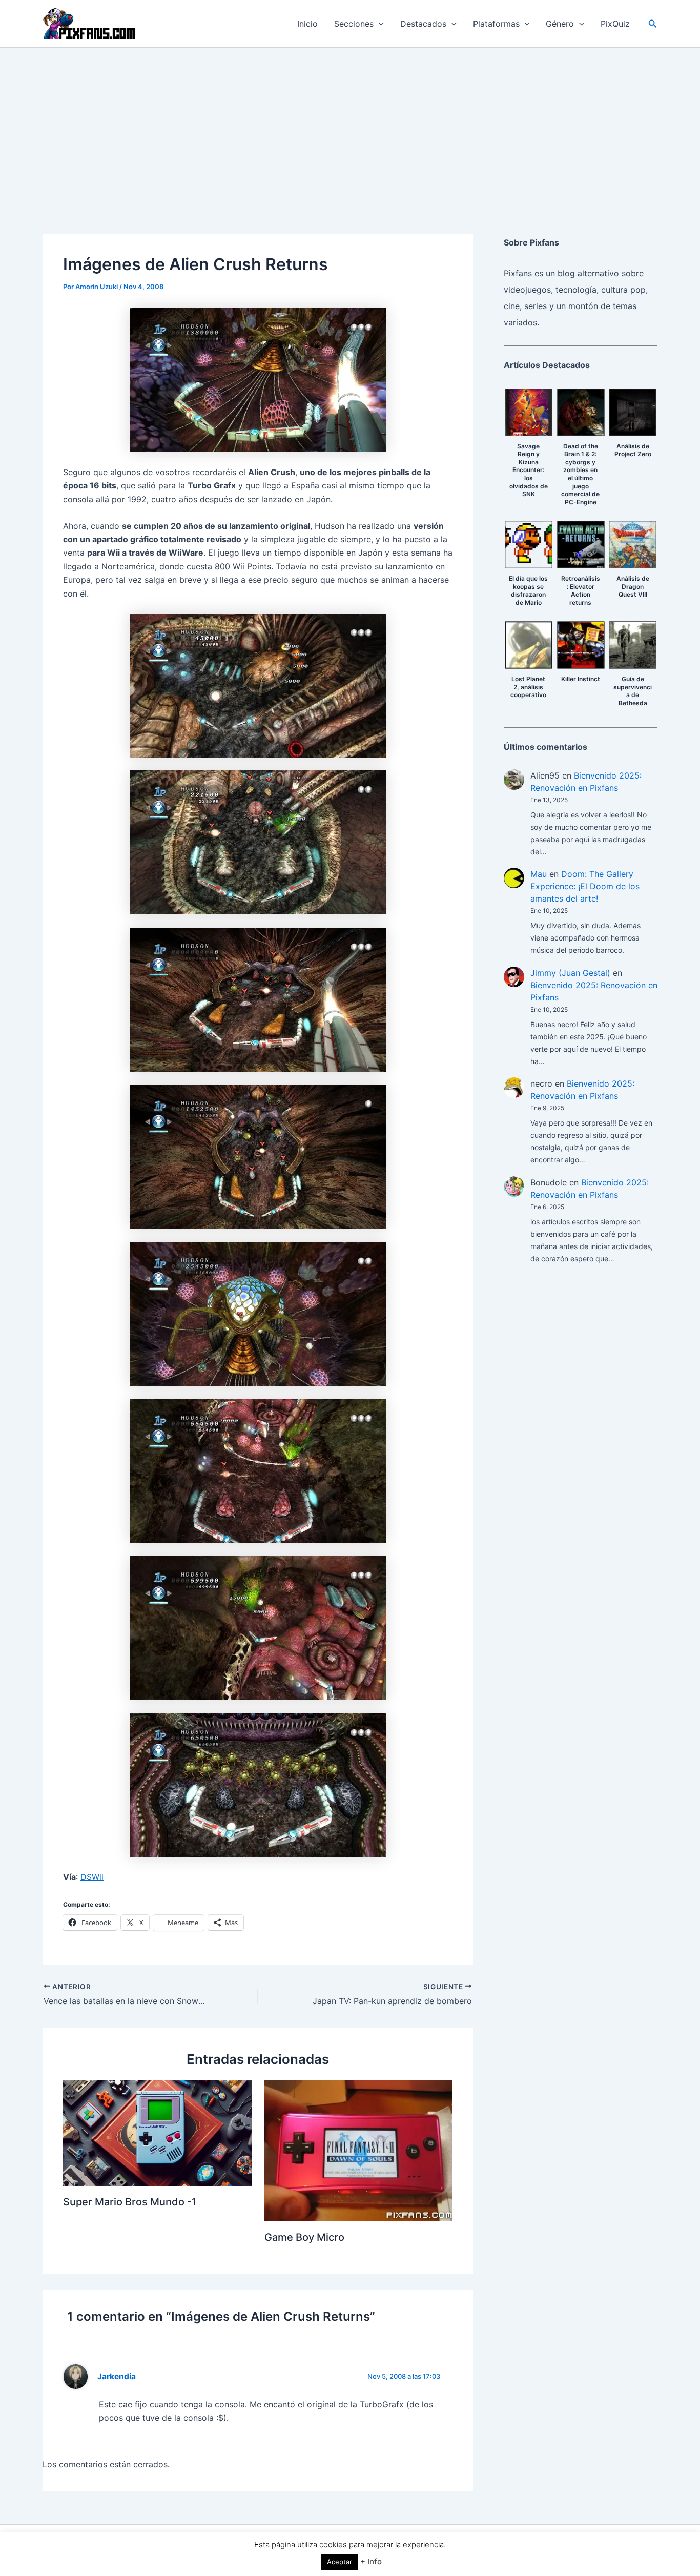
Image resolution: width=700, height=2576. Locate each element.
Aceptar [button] (339, 2562)
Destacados (423, 24)
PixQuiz (615, 24)
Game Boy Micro (304, 2237)
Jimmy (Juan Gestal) (570, 973)
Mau (539, 874)
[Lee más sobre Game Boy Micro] (359, 2150)
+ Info (371, 2561)
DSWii (92, 1877)
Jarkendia (117, 2376)
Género (560, 24)
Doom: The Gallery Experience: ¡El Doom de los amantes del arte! (585, 886)
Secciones (354, 24)
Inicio (307, 24)
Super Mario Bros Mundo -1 (130, 2202)
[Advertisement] (350, 125)
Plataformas (496, 24)
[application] (379, 24)
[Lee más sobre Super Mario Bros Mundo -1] (157, 2132)
